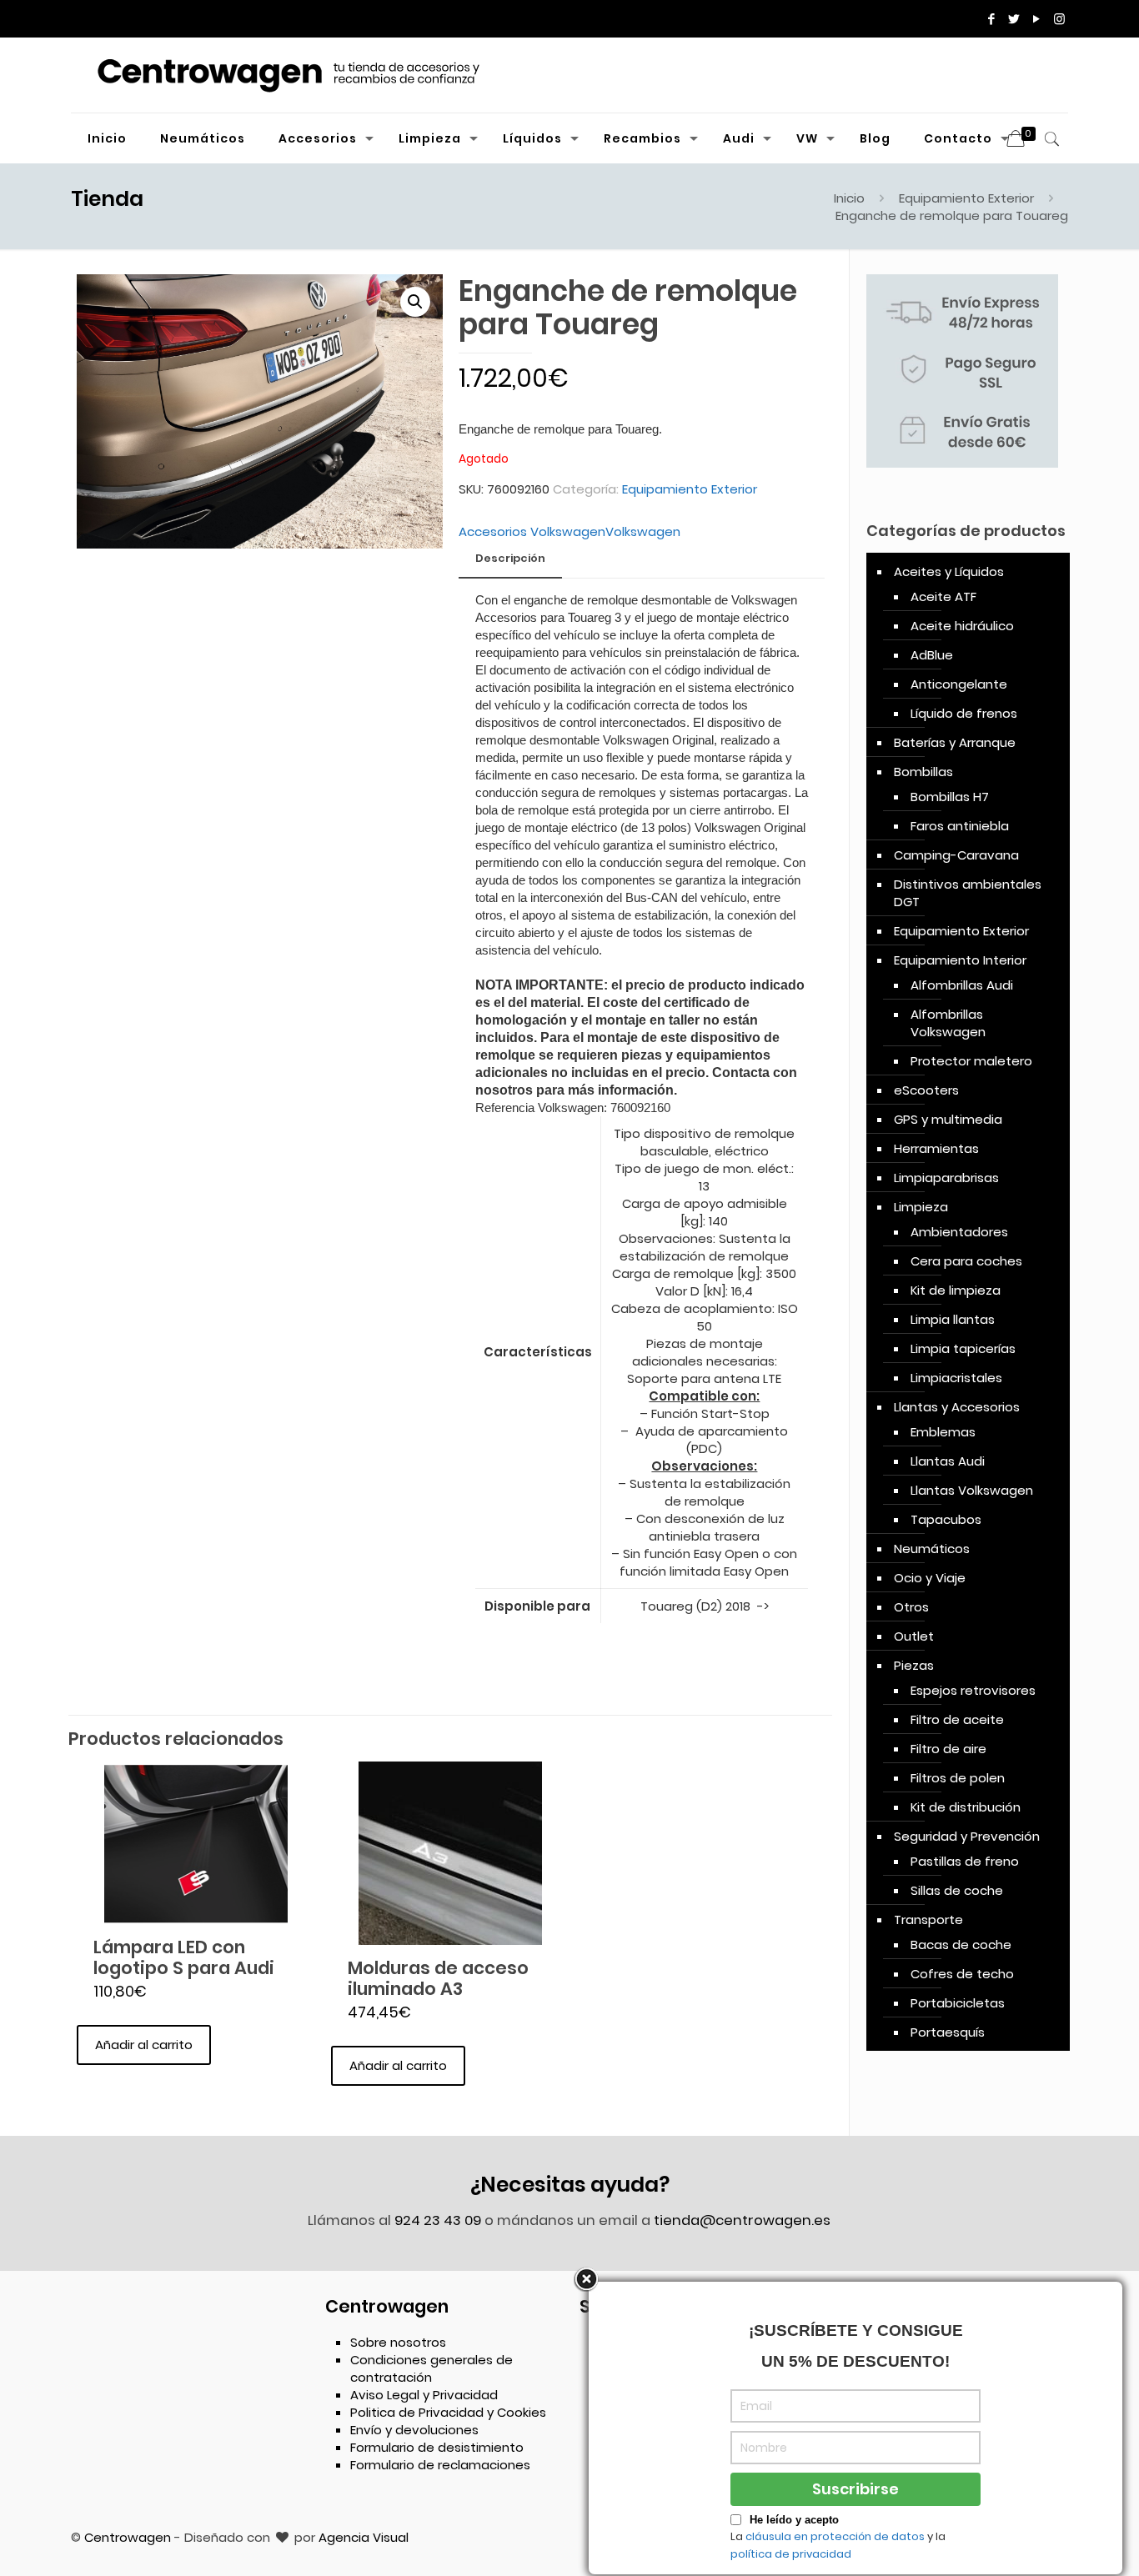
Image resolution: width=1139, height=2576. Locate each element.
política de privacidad (791, 2554)
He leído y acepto (794, 2520)
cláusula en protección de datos (835, 2536)
